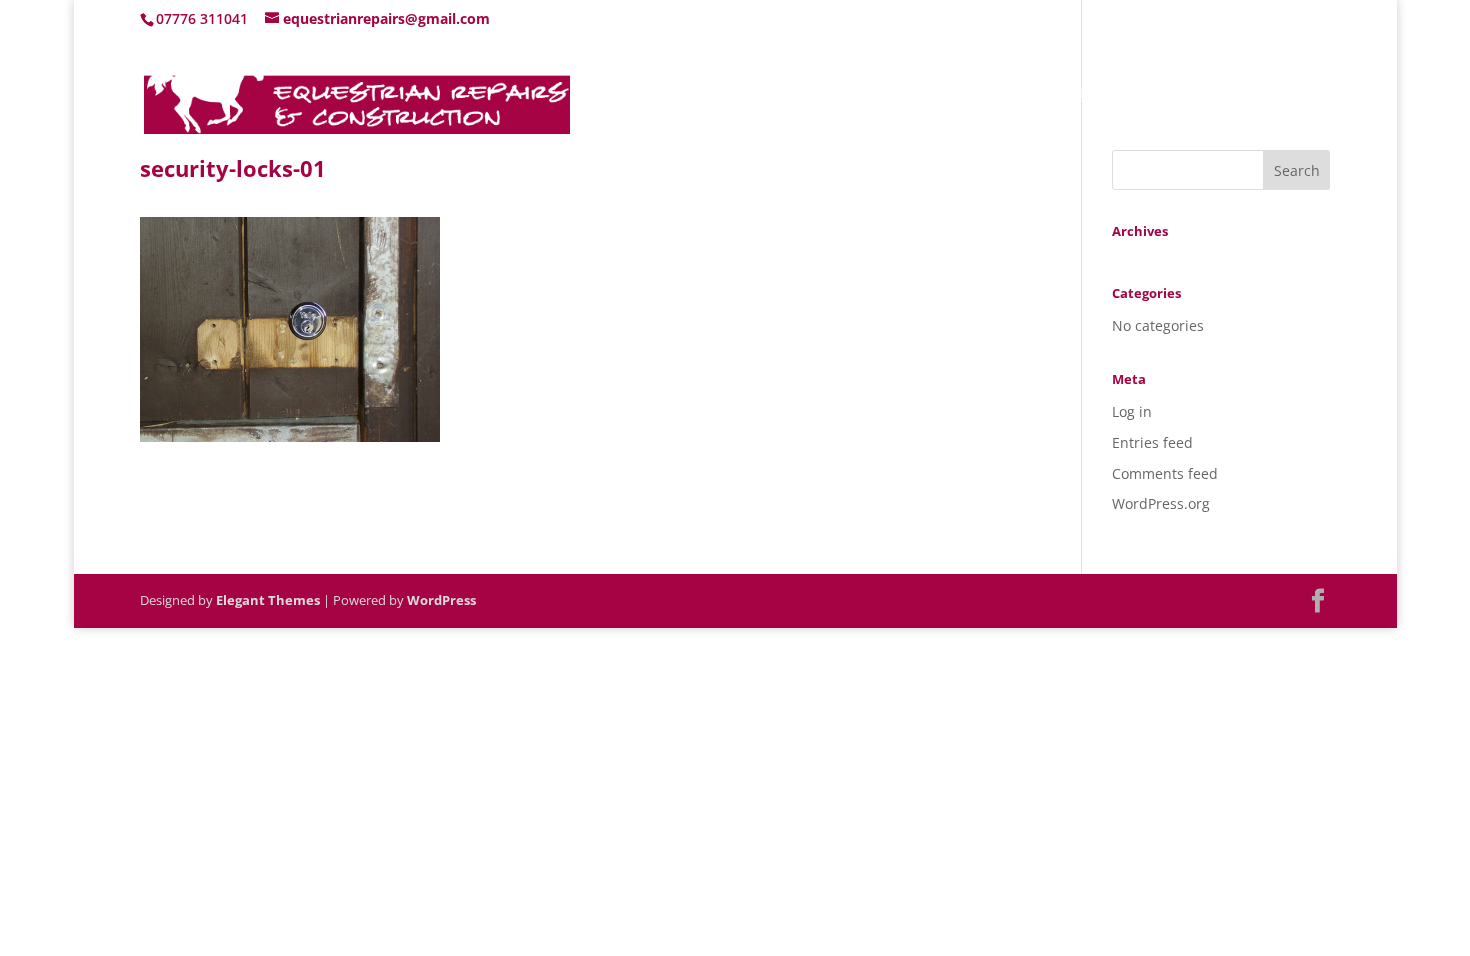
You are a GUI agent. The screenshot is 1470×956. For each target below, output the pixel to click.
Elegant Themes (268, 600)
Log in (1132, 411)
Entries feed (1152, 442)
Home (984, 94)
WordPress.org (1161, 503)
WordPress (441, 600)
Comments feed (1165, 473)
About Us (1063, 94)
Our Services (1165, 94)
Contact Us (1292, 94)
